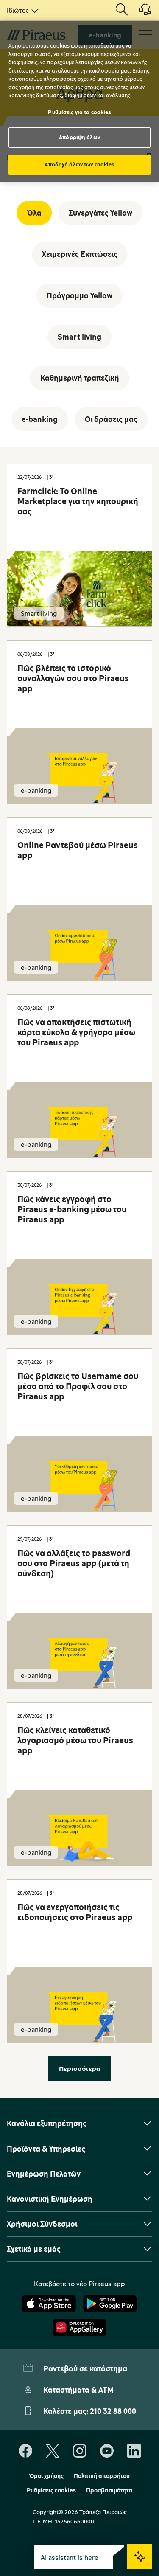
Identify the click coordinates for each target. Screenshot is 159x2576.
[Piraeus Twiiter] (53, 2451)
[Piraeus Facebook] (25, 2451)
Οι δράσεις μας (111, 419)
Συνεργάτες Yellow (100, 213)
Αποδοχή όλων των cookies (79, 164)
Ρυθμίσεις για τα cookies (79, 112)
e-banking (40, 419)
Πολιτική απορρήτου (102, 2476)
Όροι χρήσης (46, 2476)
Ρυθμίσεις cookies (51, 2490)
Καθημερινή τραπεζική (80, 378)
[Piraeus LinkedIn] (134, 2451)
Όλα (34, 213)
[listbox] (21, 10)
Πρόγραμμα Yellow (79, 295)
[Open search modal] (122, 10)
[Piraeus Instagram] (80, 2451)
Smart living (79, 337)
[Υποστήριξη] (140, 12)
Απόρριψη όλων (79, 137)
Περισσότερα (80, 2068)
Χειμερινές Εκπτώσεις (80, 254)
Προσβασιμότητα (109, 2490)
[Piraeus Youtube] (107, 2451)
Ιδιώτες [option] (18, 10)
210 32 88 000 (113, 2411)
